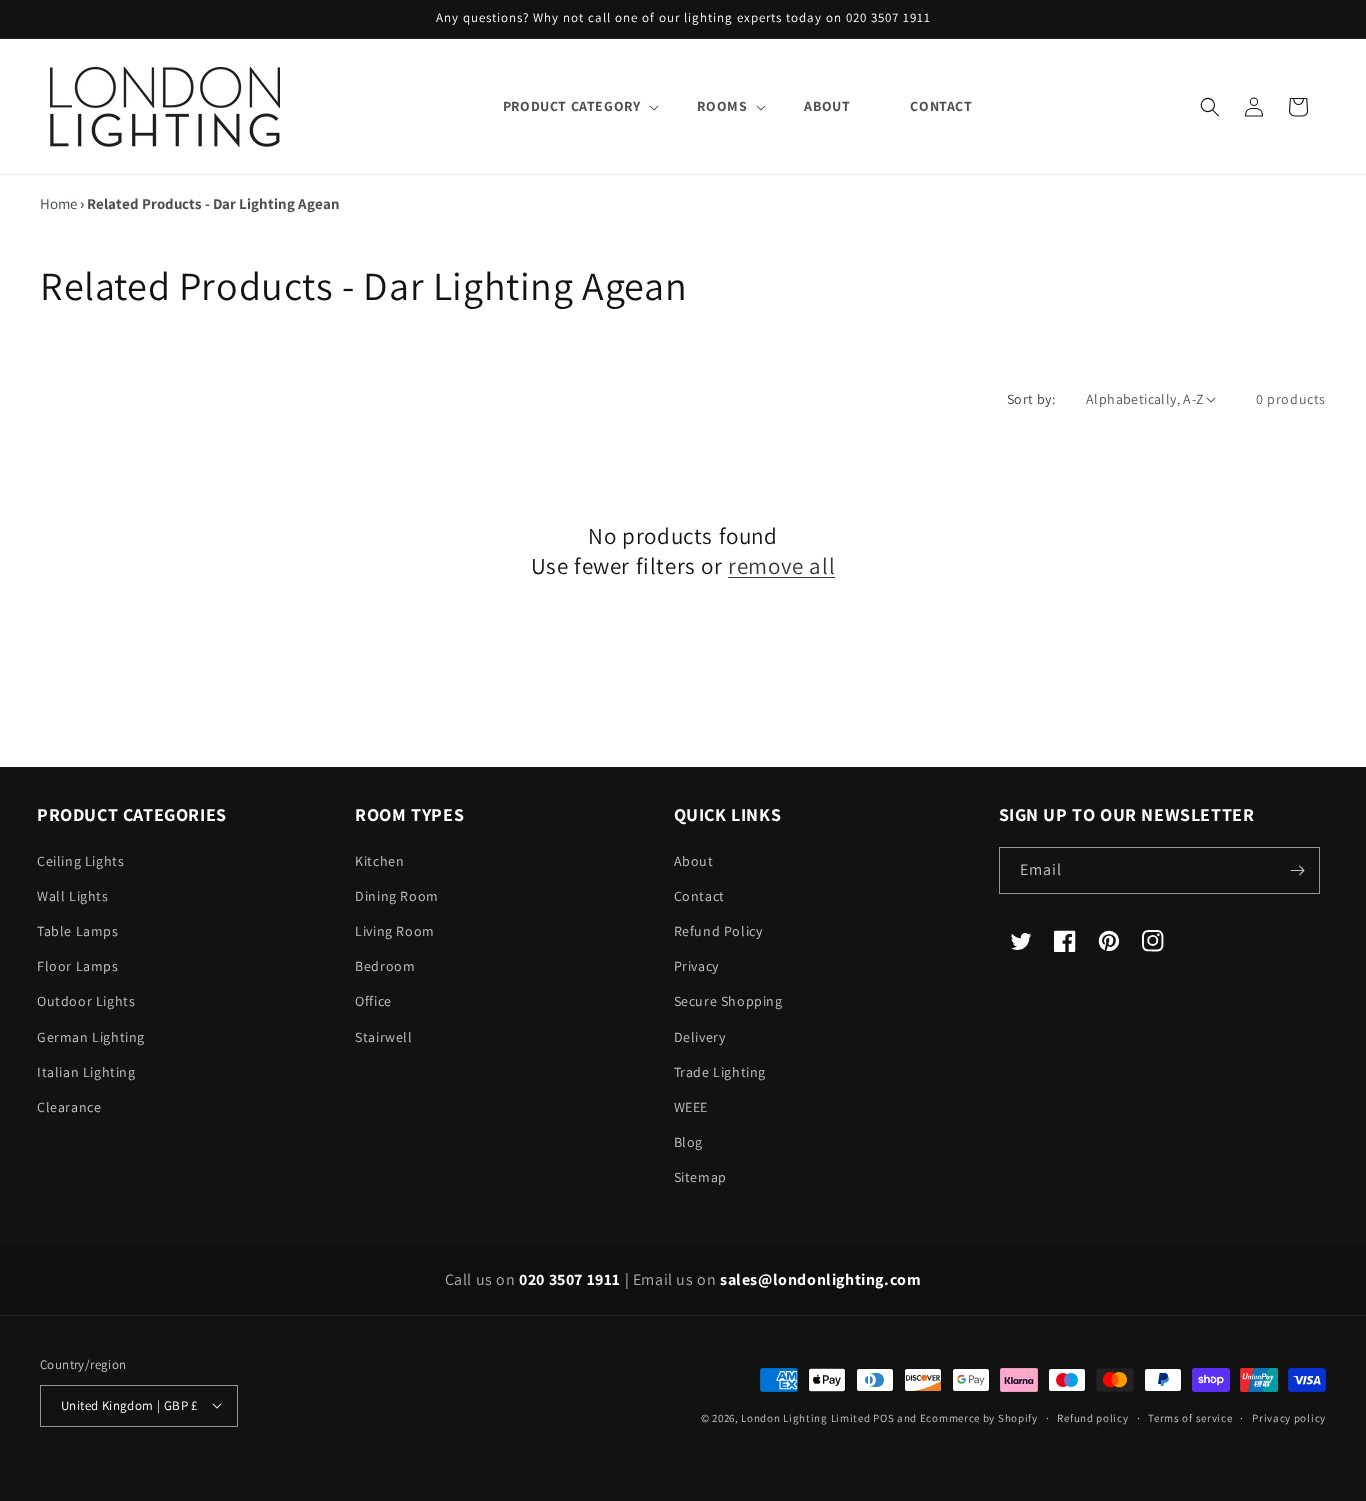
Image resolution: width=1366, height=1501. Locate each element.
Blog (688, 1142)
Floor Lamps (78, 966)
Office (373, 1002)
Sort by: (1031, 399)
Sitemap (700, 1178)
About (694, 861)
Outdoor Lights (86, 1002)
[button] (570, 106)
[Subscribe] (1297, 870)
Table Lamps (78, 931)
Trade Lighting (720, 1072)
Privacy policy (1289, 1417)
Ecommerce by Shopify (979, 1417)
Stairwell (383, 1037)
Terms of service (1190, 1417)
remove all (781, 566)
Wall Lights (73, 896)
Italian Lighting (86, 1072)
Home (58, 203)
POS (883, 1417)
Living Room (395, 931)
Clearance (69, 1107)
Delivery (700, 1037)
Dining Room (397, 896)
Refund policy (1092, 1417)
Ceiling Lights (80, 861)
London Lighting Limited (805, 1417)
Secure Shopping (728, 1002)
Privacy (696, 966)
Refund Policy (718, 931)
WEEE (691, 1107)
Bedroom (385, 966)
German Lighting (91, 1037)
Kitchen (379, 861)
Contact (699, 896)
